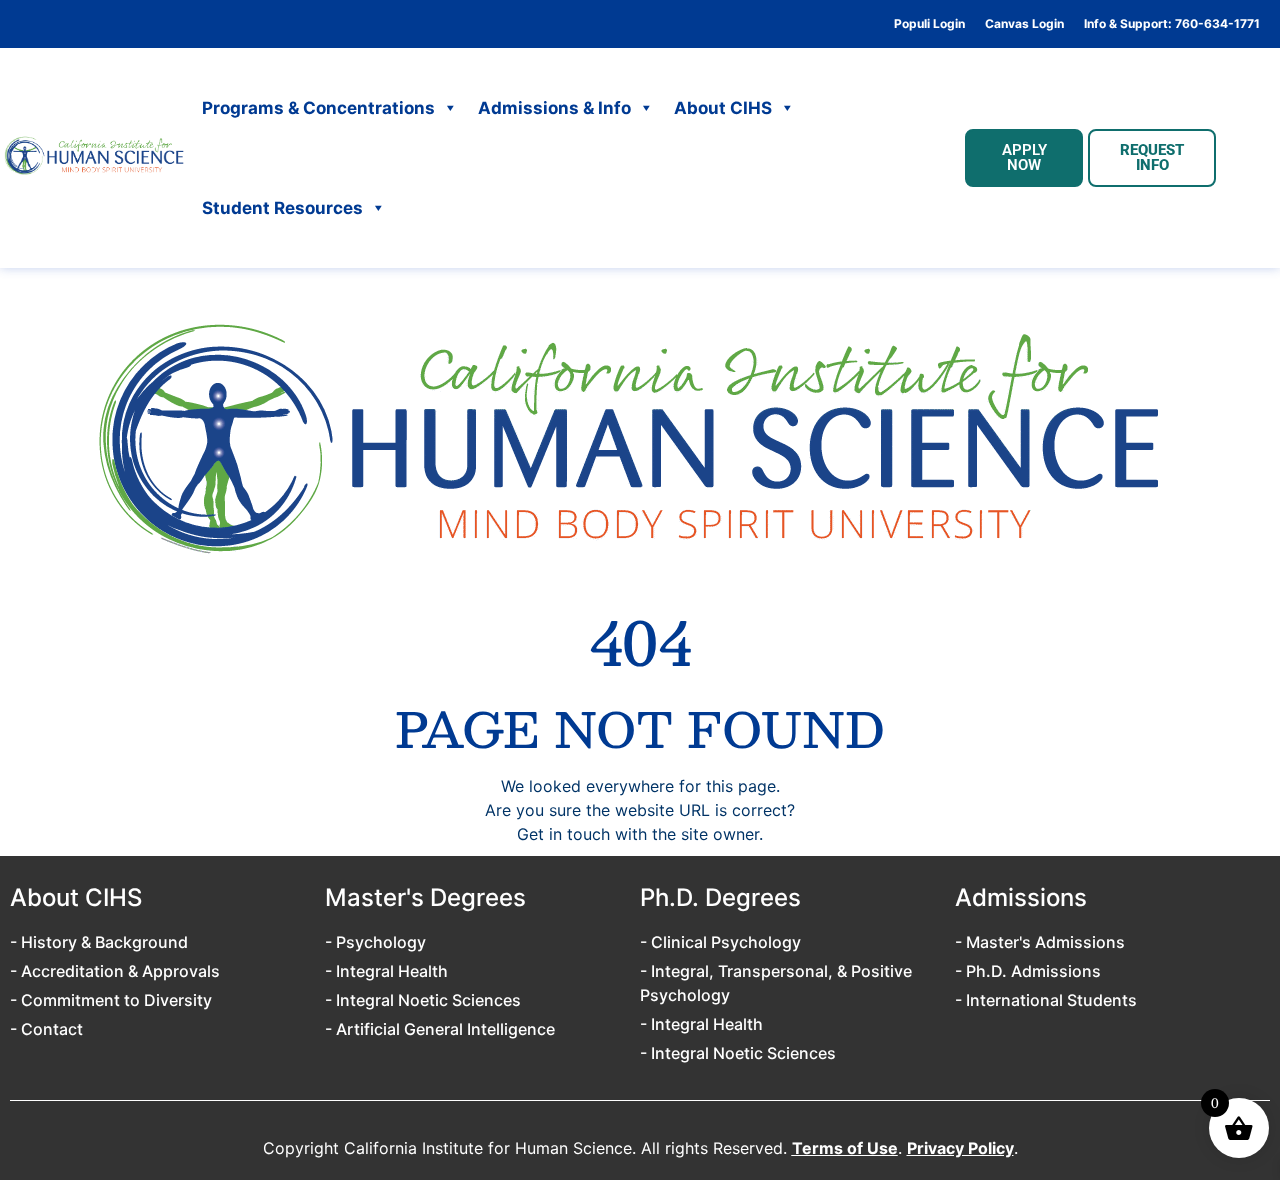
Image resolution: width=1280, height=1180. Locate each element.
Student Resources (282, 208)
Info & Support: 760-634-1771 (1172, 24)
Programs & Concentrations (318, 108)
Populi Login (929, 24)
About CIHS (723, 108)
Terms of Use (845, 1148)
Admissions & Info (554, 108)
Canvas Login (1024, 24)
